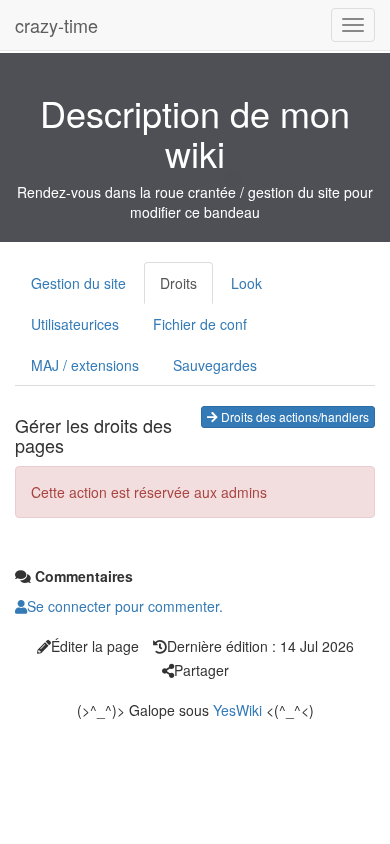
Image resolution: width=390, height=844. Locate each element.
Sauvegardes (215, 365)
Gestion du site (78, 283)
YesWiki (237, 710)
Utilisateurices (75, 324)
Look (246, 283)
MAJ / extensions (85, 365)
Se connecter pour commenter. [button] (125, 606)
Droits (178, 283)
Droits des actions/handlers (293, 416)
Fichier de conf (200, 324)
